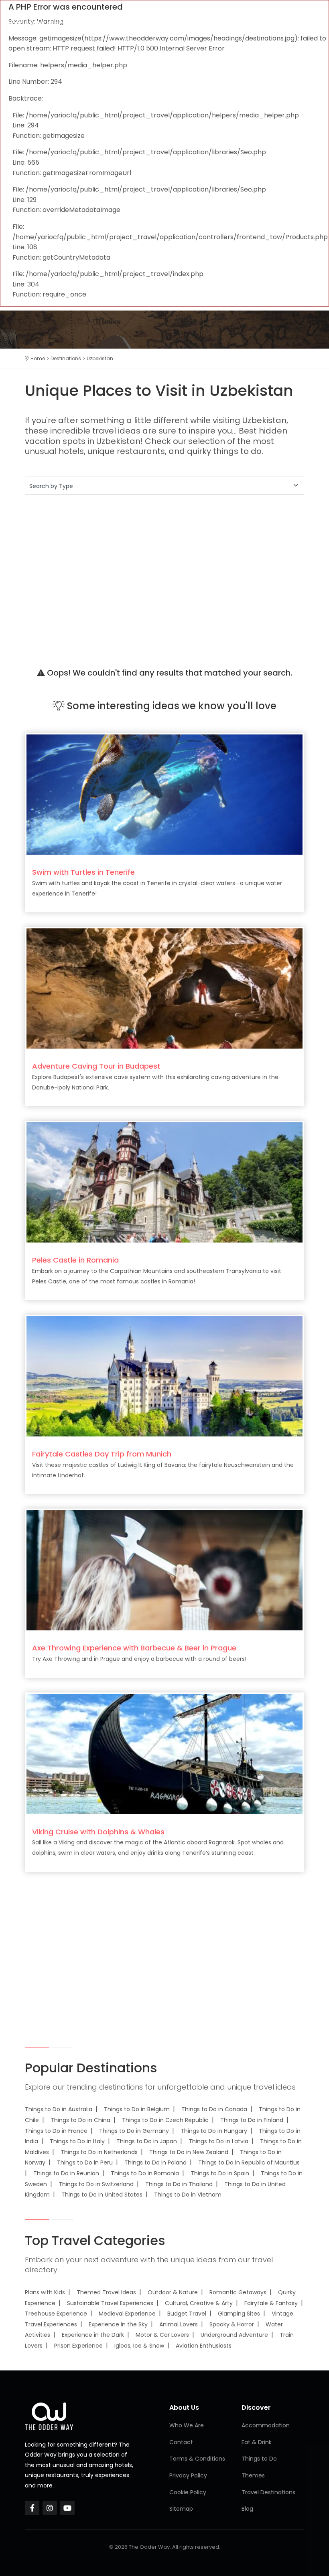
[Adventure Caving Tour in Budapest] (164, 988)
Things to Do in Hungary (214, 2131)
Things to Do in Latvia (218, 2141)
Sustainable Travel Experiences (110, 2303)
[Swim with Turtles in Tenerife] (164, 794)
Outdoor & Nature (173, 2292)
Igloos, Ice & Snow (139, 2346)
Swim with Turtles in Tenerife (83, 872)
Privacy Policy (188, 2475)
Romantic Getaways (238, 2292)
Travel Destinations (268, 2492)
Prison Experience (78, 2346)
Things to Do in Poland (155, 2162)
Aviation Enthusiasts (204, 2346)
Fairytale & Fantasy (271, 2303)
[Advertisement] (164, 572)
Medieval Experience (127, 2314)
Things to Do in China (80, 2120)
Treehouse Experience (56, 2314)
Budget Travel (187, 2314)
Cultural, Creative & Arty (199, 2303)
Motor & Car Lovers (162, 2335)
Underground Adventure (234, 2335)
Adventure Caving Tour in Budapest (96, 1066)
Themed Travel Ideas (106, 2292)
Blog (247, 2509)
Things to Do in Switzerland (96, 2184)
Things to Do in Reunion (66, 2173)
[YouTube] (67, 2508)
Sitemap (181, 2509)
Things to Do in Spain (220, 2173)
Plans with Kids (45, 2292)
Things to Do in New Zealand (189, 2152)
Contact (181, 2442)
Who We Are (187, 2425)
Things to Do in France (56, 2131)
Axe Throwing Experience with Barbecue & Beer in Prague (134, 1648)
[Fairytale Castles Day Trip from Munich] (164, 1376)
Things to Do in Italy (77, 2141)
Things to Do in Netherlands (99, 2152)
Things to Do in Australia (59, 2109)
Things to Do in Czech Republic (165, 2120)
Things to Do (259, 2459)
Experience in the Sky (118, 2324)
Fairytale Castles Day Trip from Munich (102, 1454)
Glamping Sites (239, 2314)
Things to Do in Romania (145, 2173)
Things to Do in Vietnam (188, 2195)
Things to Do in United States (102, 2195)
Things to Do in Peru (85, 2162)
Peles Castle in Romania (75, 1260)
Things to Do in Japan (147, 2141)
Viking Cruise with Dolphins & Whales (98, 1832)
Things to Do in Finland (252, 2120)
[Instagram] (50, 2508)
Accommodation (266, 2425)
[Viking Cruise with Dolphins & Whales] (164, 1754)
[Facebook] (32, 2508)
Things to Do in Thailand (179, 2184)
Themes (253, 2475)
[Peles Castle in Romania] (164, 1182)
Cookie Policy (188, 2492)
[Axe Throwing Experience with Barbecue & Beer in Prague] (164, 1570)
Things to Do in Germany (134, 2131)
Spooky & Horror (232, 2324)
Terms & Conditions (197, 2459)
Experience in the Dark (93, 2335)
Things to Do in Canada (214, 2109)
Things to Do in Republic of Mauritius (249, 2162)
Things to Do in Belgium (137, 2109)
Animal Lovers (179, 2324)
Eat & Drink (257, 2442)
